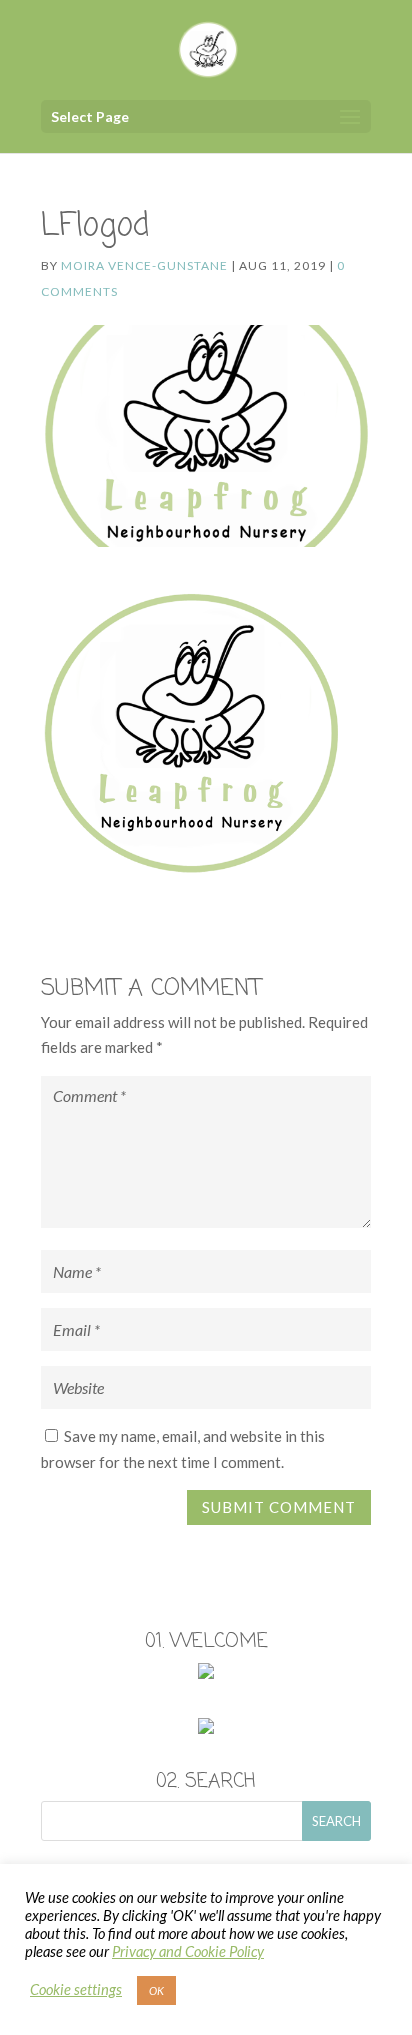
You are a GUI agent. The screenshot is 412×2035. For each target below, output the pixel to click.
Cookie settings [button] (76, 1989)
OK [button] (156, 1990)
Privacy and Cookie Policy (188, 1951)
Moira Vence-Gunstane (144, 265)
